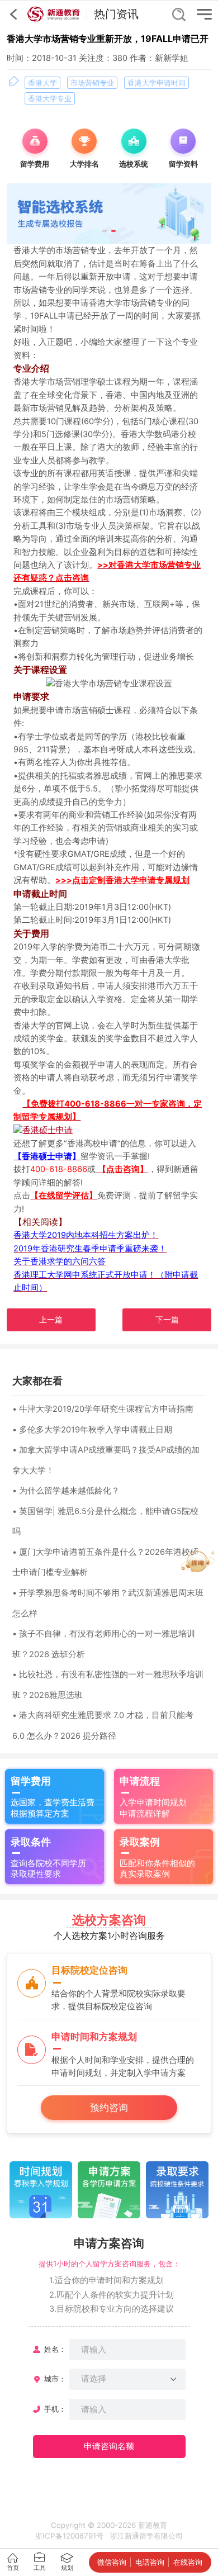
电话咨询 (150, 2562)
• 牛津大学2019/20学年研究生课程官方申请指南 (103, 1409)
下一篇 (167, 1320)
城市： (55, 2379)
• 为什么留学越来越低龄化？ (66, 1491)
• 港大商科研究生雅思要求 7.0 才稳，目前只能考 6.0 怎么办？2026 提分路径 (103, 1726)
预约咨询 (109, 2107)
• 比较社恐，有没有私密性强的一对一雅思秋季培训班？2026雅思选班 (108, 1685)
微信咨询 (112, 2562)
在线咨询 (188, 2562)
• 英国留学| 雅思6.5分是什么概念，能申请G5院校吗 (105, 1522)
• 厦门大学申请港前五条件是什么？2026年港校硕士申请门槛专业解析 (105, 1562)
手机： (55, 2409)
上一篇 (51, 1320)
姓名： (55, 2349)
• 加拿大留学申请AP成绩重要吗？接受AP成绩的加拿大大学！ (106, 1460)
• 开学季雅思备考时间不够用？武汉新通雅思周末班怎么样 (108, 1603)
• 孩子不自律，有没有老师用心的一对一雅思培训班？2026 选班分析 (104, 1644)
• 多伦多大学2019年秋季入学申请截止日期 (92, 1430)
